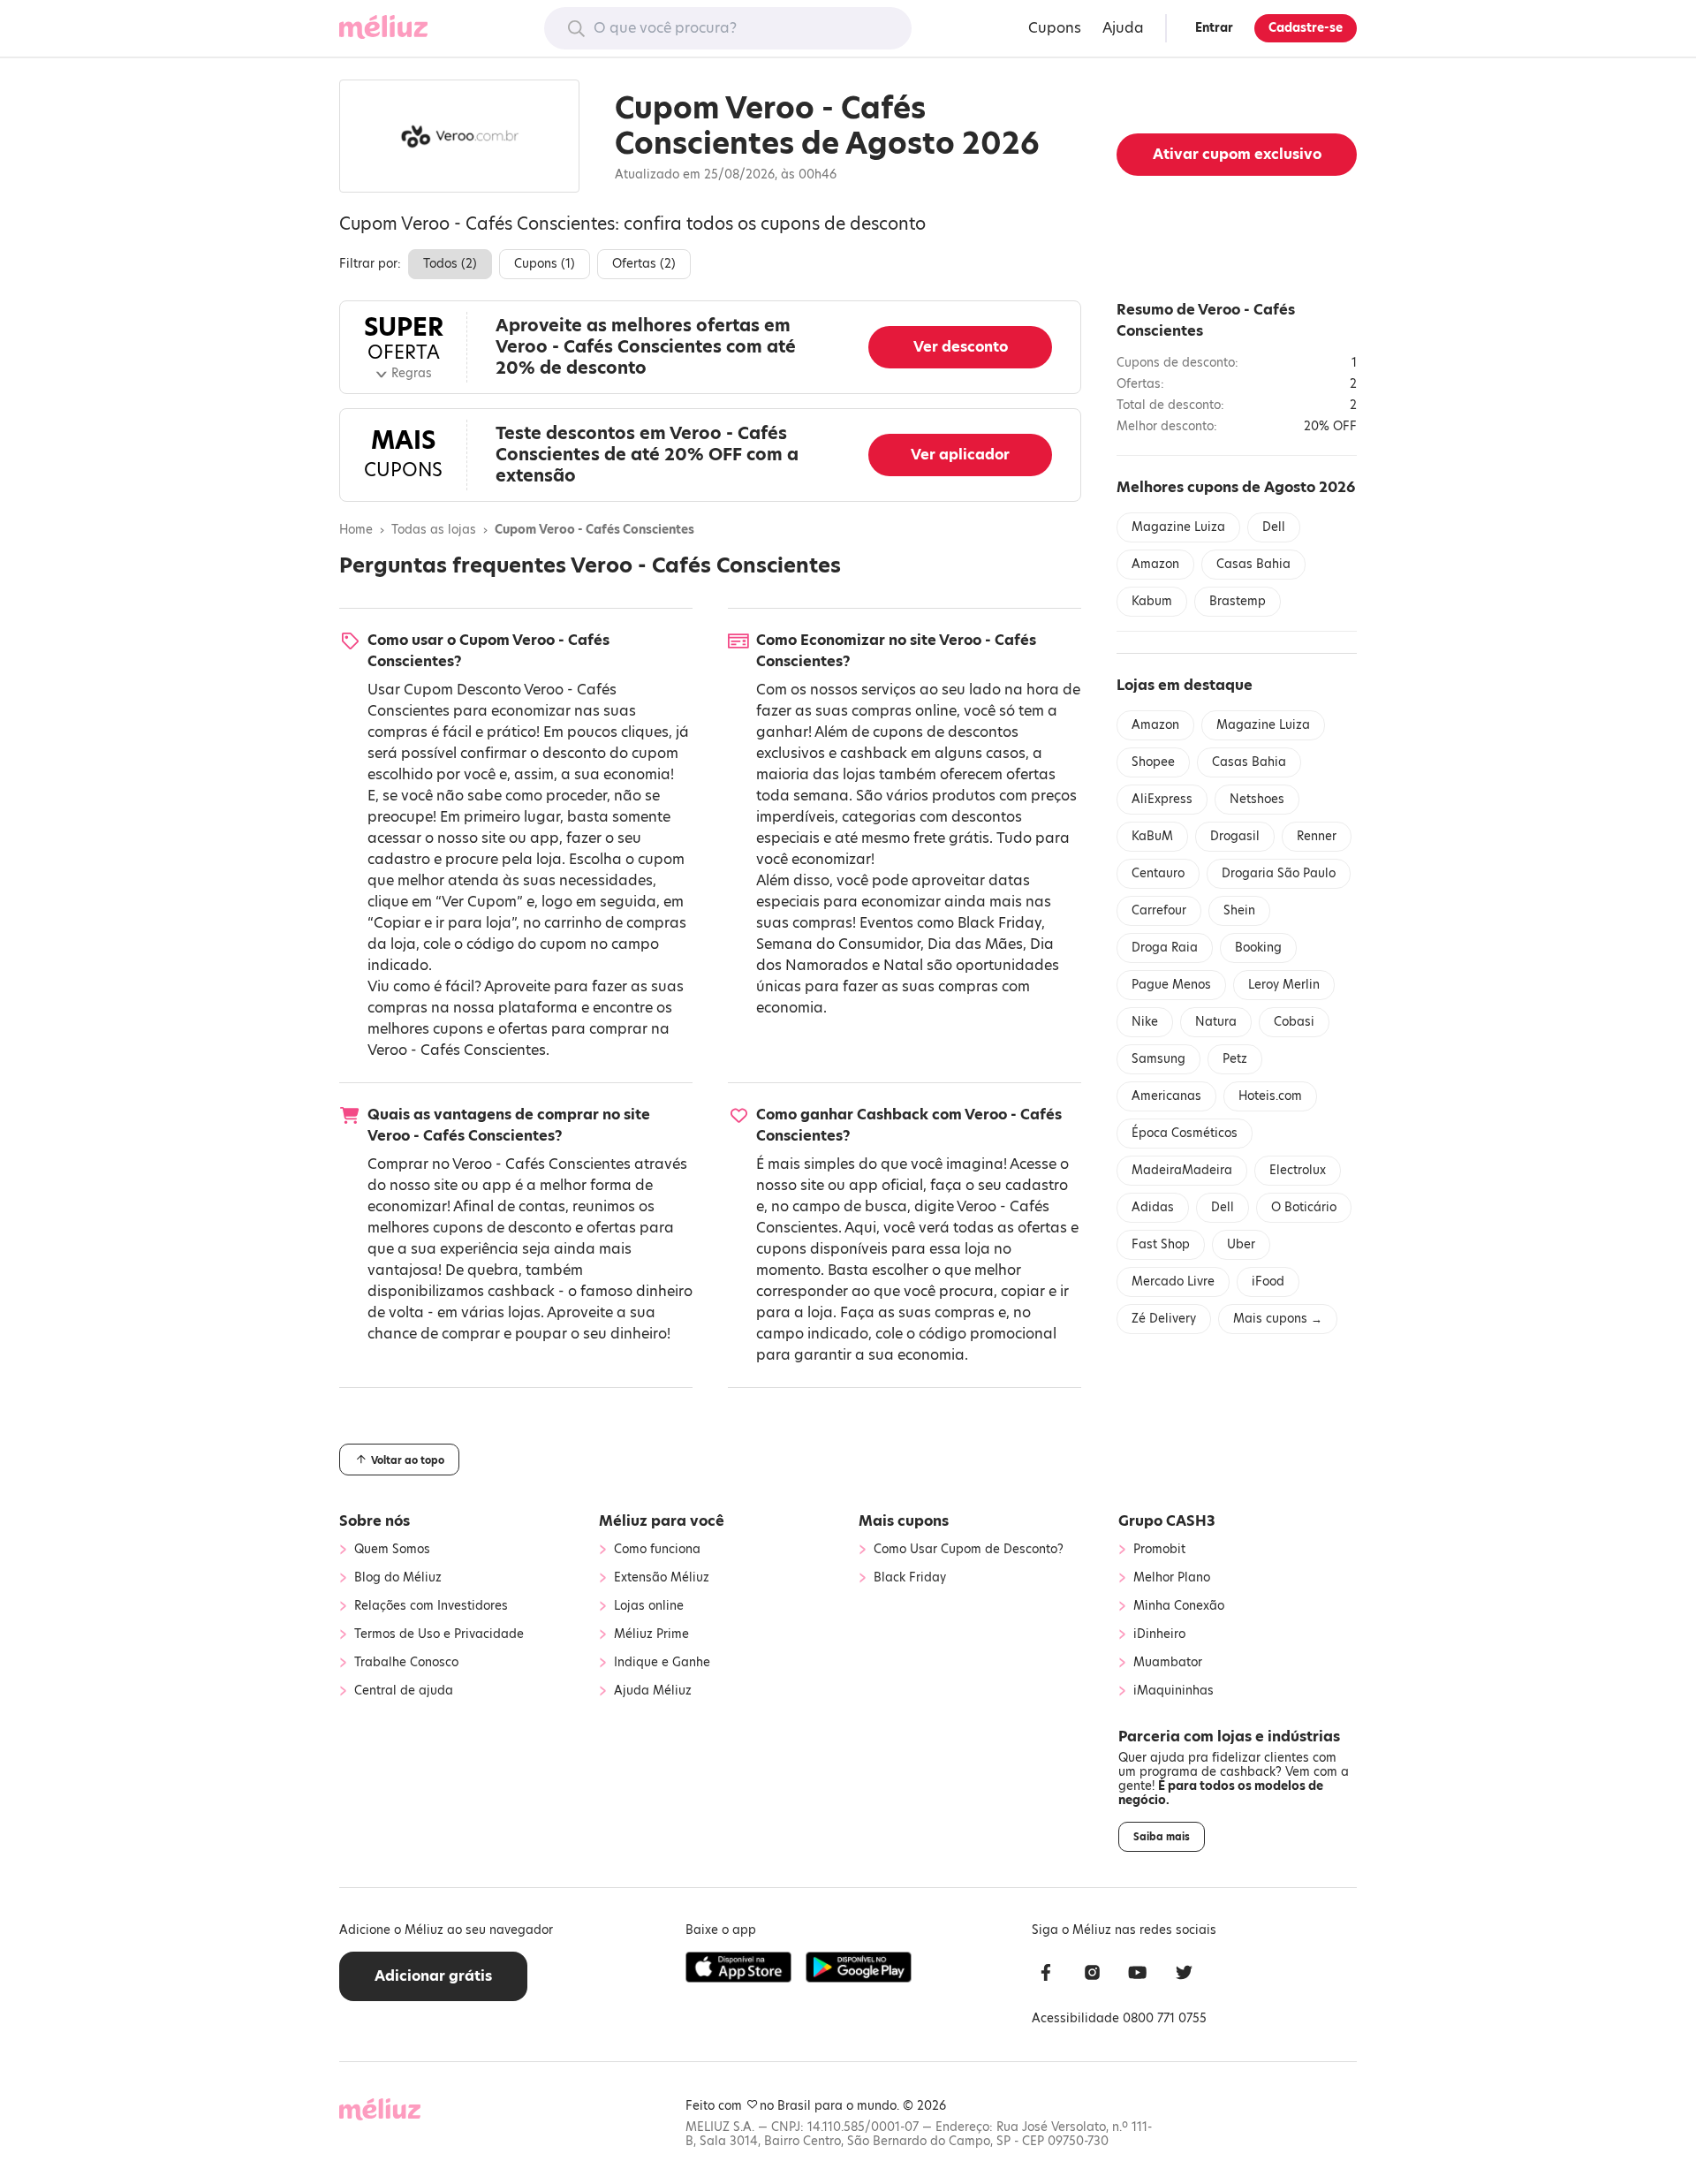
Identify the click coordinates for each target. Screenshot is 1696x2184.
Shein (1239, 910)
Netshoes (1257, 799)
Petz (1235, 1059)
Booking (1258, 948)
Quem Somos (392, 1550)
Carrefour (1159, 910)
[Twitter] (1184, 1975)
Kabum (1152, 601)
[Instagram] (1092, 1975)
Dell (1274, 527)
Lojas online (649, 1606)
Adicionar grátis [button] (433, 1976)
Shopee (1153, 762)
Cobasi (1294, 1022)
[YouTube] (1138, 1975)
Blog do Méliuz (398, 1578)
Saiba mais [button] (1162, 1837)
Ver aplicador (960, 455)
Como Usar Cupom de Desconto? (969, 1550)
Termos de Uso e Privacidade (439, 1634)
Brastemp (1238, 601)
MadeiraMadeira (1182, 1170)
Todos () (450, 264)
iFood (1268, 1282)
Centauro (1158, 873)
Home (356, 530)
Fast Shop (1161, 1244)
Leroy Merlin (1284, 985)
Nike (1145, 1022)
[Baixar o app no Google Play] (859, 1968)
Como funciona (657, 1550)
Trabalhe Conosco (406, 1663)
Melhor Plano (1172, 1578)
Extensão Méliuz (662, 1578)
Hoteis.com (1270, 1096)
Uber (1241, 1244)
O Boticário (1304, 1207)
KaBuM (1152, 836)
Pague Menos (1171, 985)
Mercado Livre (1173, 1282)
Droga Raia (1165, 948)
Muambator (1168, 1663)
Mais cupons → (1278, 1319)
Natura (1216, 1022)
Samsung (1158, 1059)
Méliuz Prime (651, 1634)
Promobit (1159, 1550)
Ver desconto (961, 347)
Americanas (1166, 1096)
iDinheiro (1159, 1634)
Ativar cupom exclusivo (1237, 154)
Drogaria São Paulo (1279, 873)
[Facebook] (1046, 1975)
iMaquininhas (1174, 1691)
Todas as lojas (434, 530)
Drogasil (1235, 836)
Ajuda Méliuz (653, 1691)
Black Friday (999, 923)
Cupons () (545, 264)
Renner (1317, 836)
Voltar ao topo (406, 1460)
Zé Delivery (1164, 1319)
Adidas (1153, 1207)
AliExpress (1162, 799)
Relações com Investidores (431, 1606)
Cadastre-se (1306, 28)
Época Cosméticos (1185, 1133)
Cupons (1055, 28)
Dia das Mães (975, 944)
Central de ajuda (404, 1691)
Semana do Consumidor (838, 944)
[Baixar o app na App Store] (738, 1968)
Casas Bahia (1253, 564)
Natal (903, 965)
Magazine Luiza (1178, 527)
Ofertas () (644, 264)
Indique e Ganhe (662, 1663)
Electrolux (1298, 1170)
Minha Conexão (1179, 1606)
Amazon (1155, 564)
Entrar (1214, 28)
